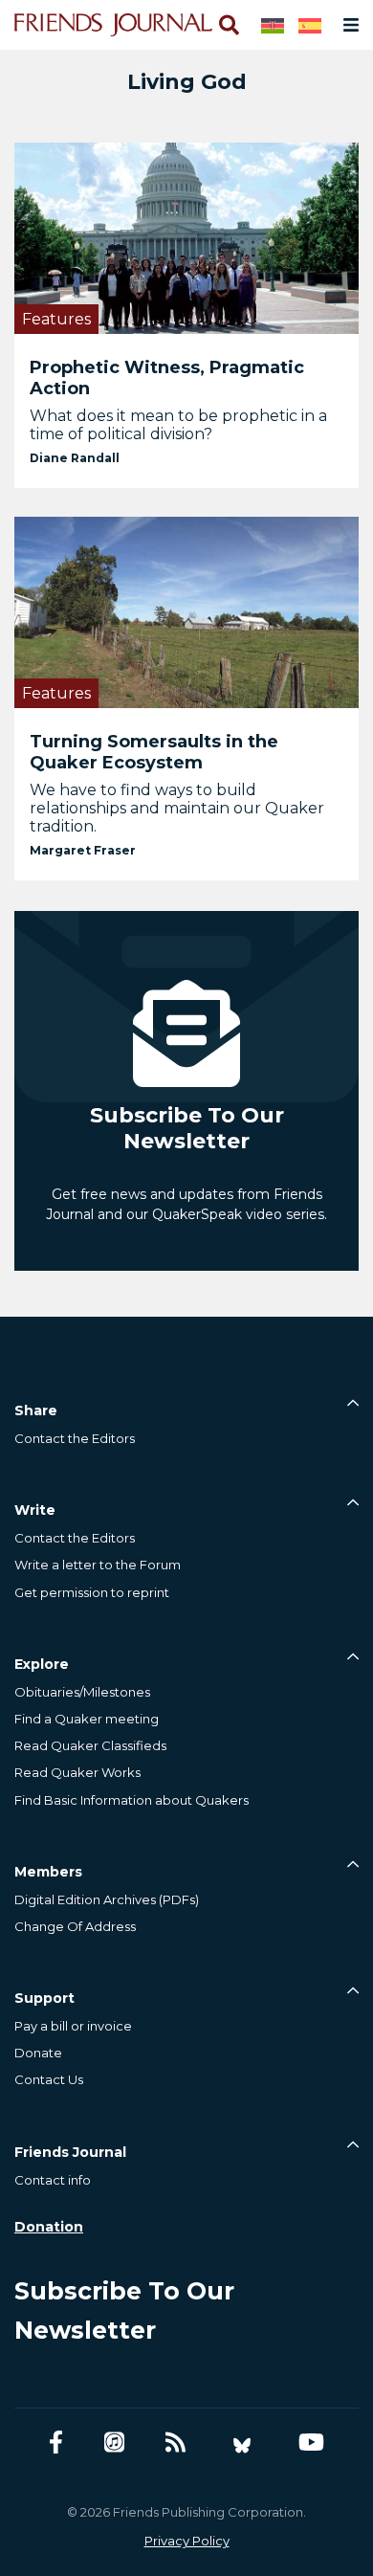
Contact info (53, 2180)
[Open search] (228, 25)
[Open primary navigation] (347, 25)
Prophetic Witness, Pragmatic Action (167, 378)
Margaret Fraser (83, 850)
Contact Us (49, 2079)
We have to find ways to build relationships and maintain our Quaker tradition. (177, 808)
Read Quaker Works (77, 1772)
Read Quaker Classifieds (90, 1745)
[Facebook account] (56, 2443)
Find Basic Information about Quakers (132, 1800)
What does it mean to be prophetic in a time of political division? (178, 425)
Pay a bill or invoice (73, 2026)
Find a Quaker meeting (87, 1719)
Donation (49, 2227)
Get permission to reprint (92, 1592)
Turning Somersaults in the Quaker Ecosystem (154, 752)
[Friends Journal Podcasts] (114, 2443)
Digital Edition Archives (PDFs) (107, 1899)
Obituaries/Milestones (82, 1692)
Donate (38, 2053)
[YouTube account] (311, 2443)
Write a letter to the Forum (98, 1565)
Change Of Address (75, 1926)
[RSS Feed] (176, 2443)
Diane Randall (75, 458)
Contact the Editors (75, 1438)
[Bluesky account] (242, 2443)
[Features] (186, 237)
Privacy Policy (187, 2541)
